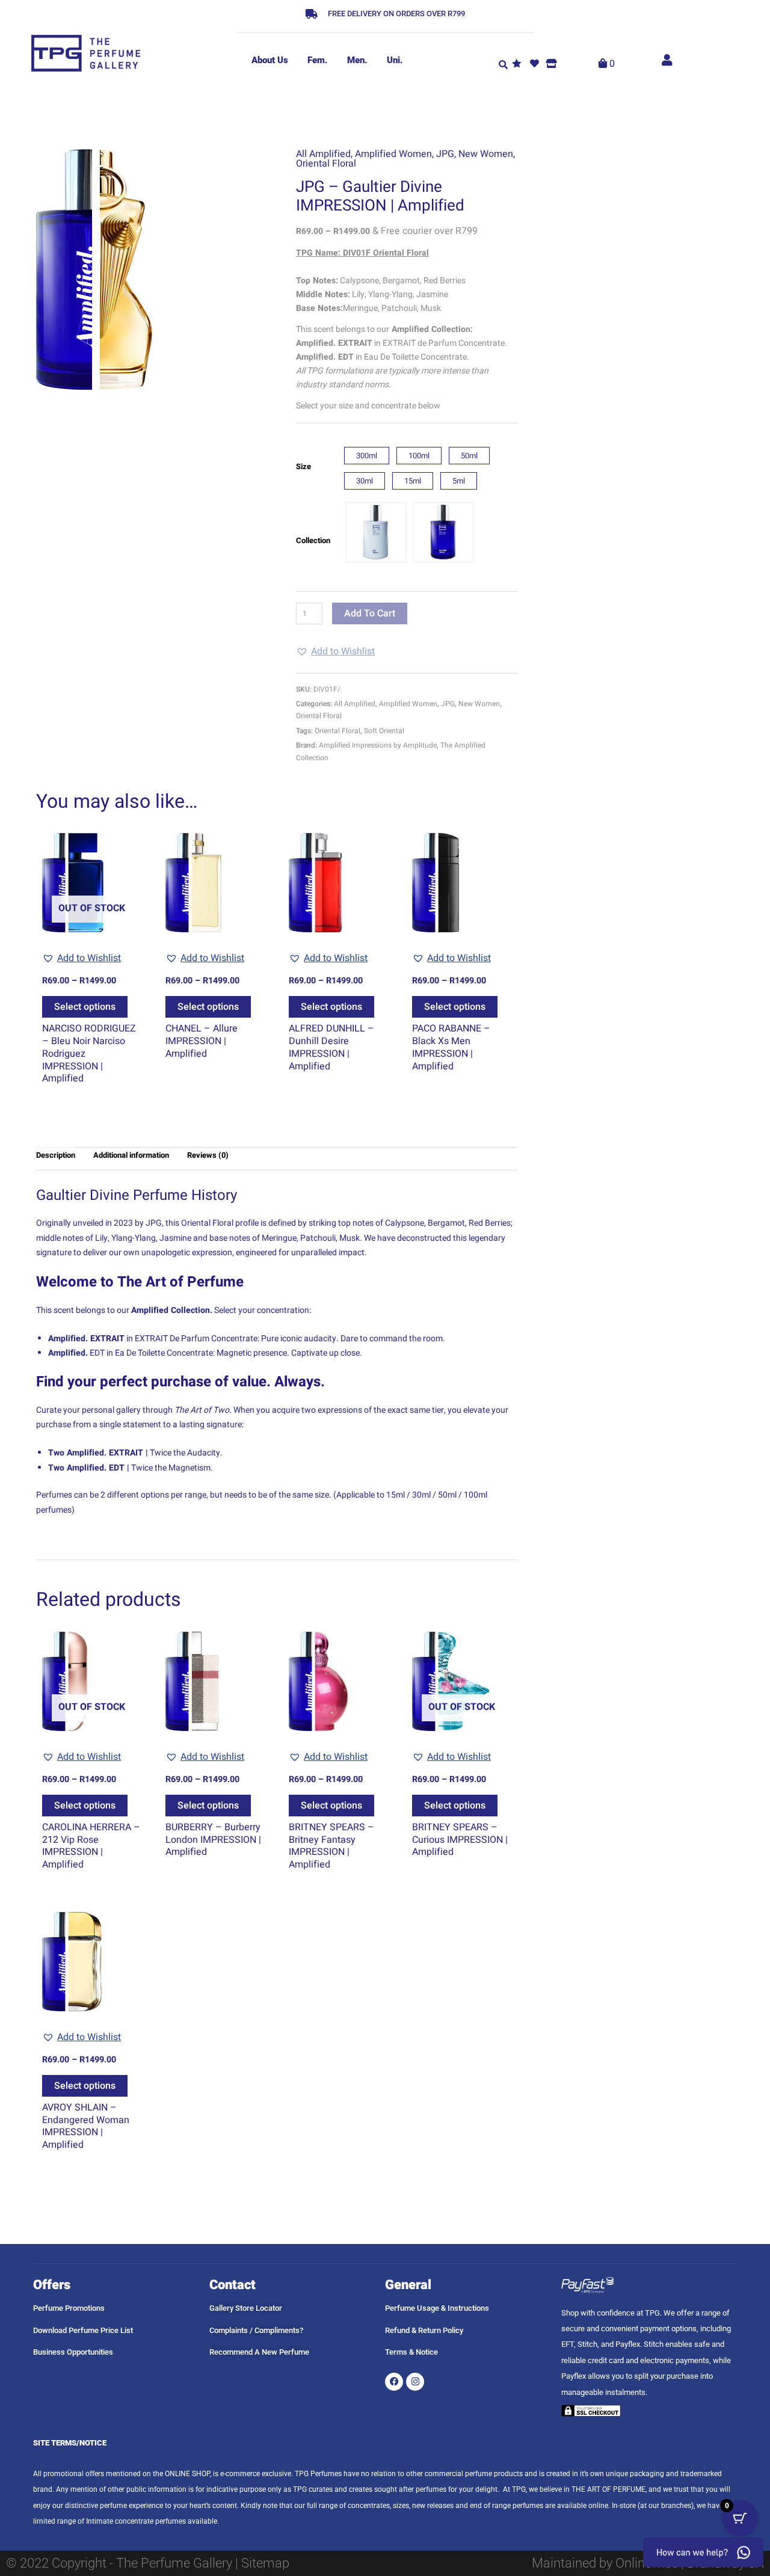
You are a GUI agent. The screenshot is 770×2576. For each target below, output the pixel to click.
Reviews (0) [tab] (208, 1155)
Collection (313, 540)
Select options (85, 1007)
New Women (486, 154)
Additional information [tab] (131, 1155)
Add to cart (370, 613)
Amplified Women (393, 154)
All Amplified (323, 154)
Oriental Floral (326, 164)
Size (303, 466)
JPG (445, 154)
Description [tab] (56, 1155)
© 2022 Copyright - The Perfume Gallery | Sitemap (148, 2563)
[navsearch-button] (504, 64)
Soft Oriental (384, 731)
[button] (335, 651)
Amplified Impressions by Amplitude (378, 745)
